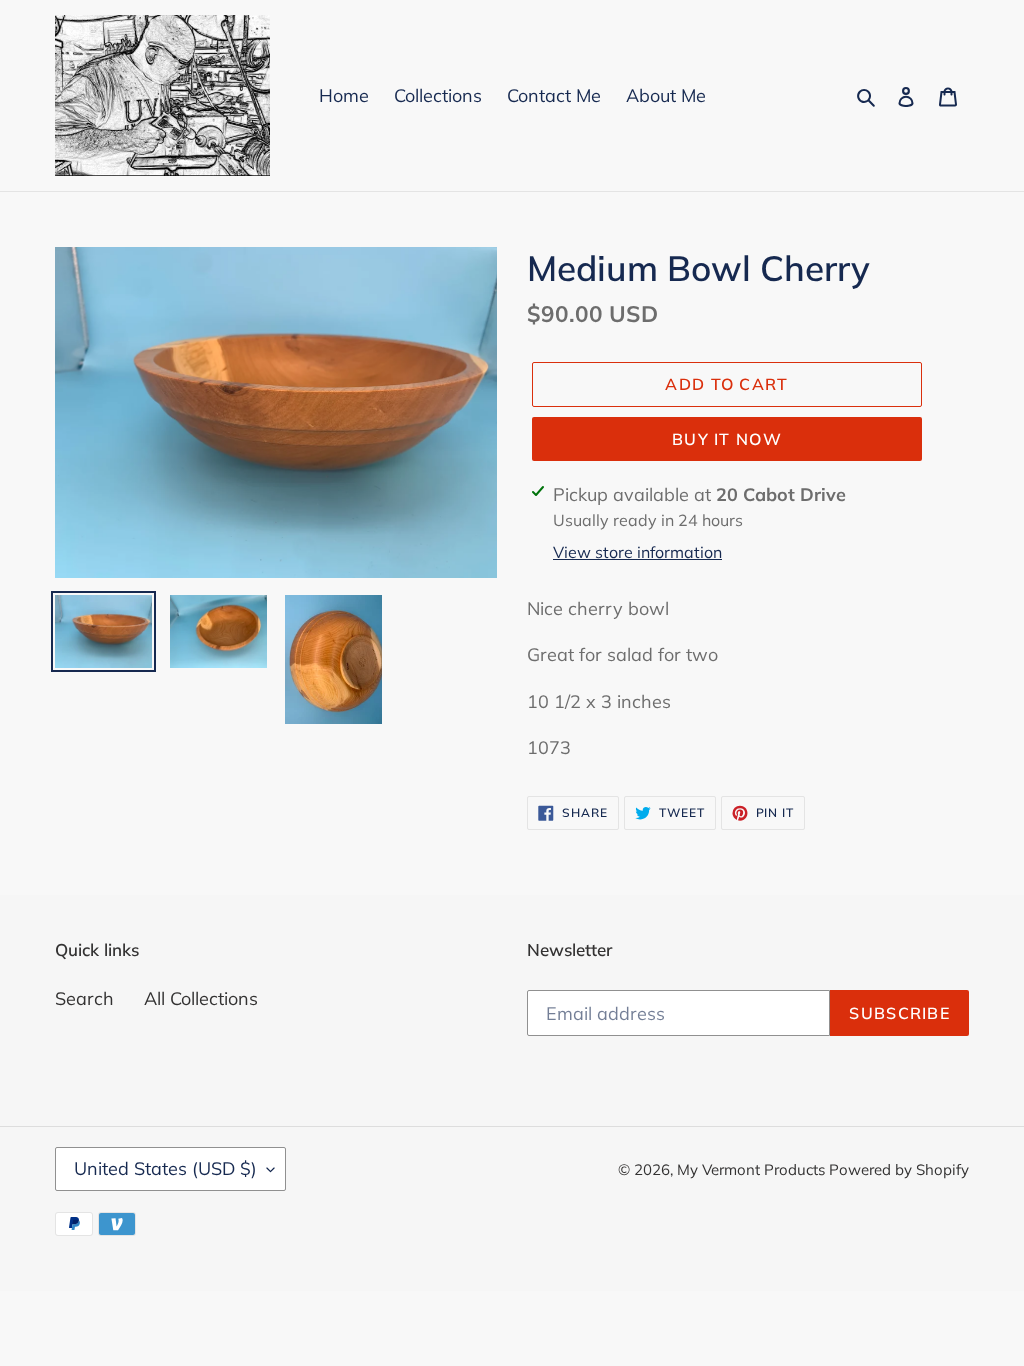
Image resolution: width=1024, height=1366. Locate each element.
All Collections (201, 998)
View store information (637, 552)
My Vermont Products (753, 1169)
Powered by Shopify (899, 1169)
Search (84, 998)
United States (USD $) (165, 1168)
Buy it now (727, 439)
